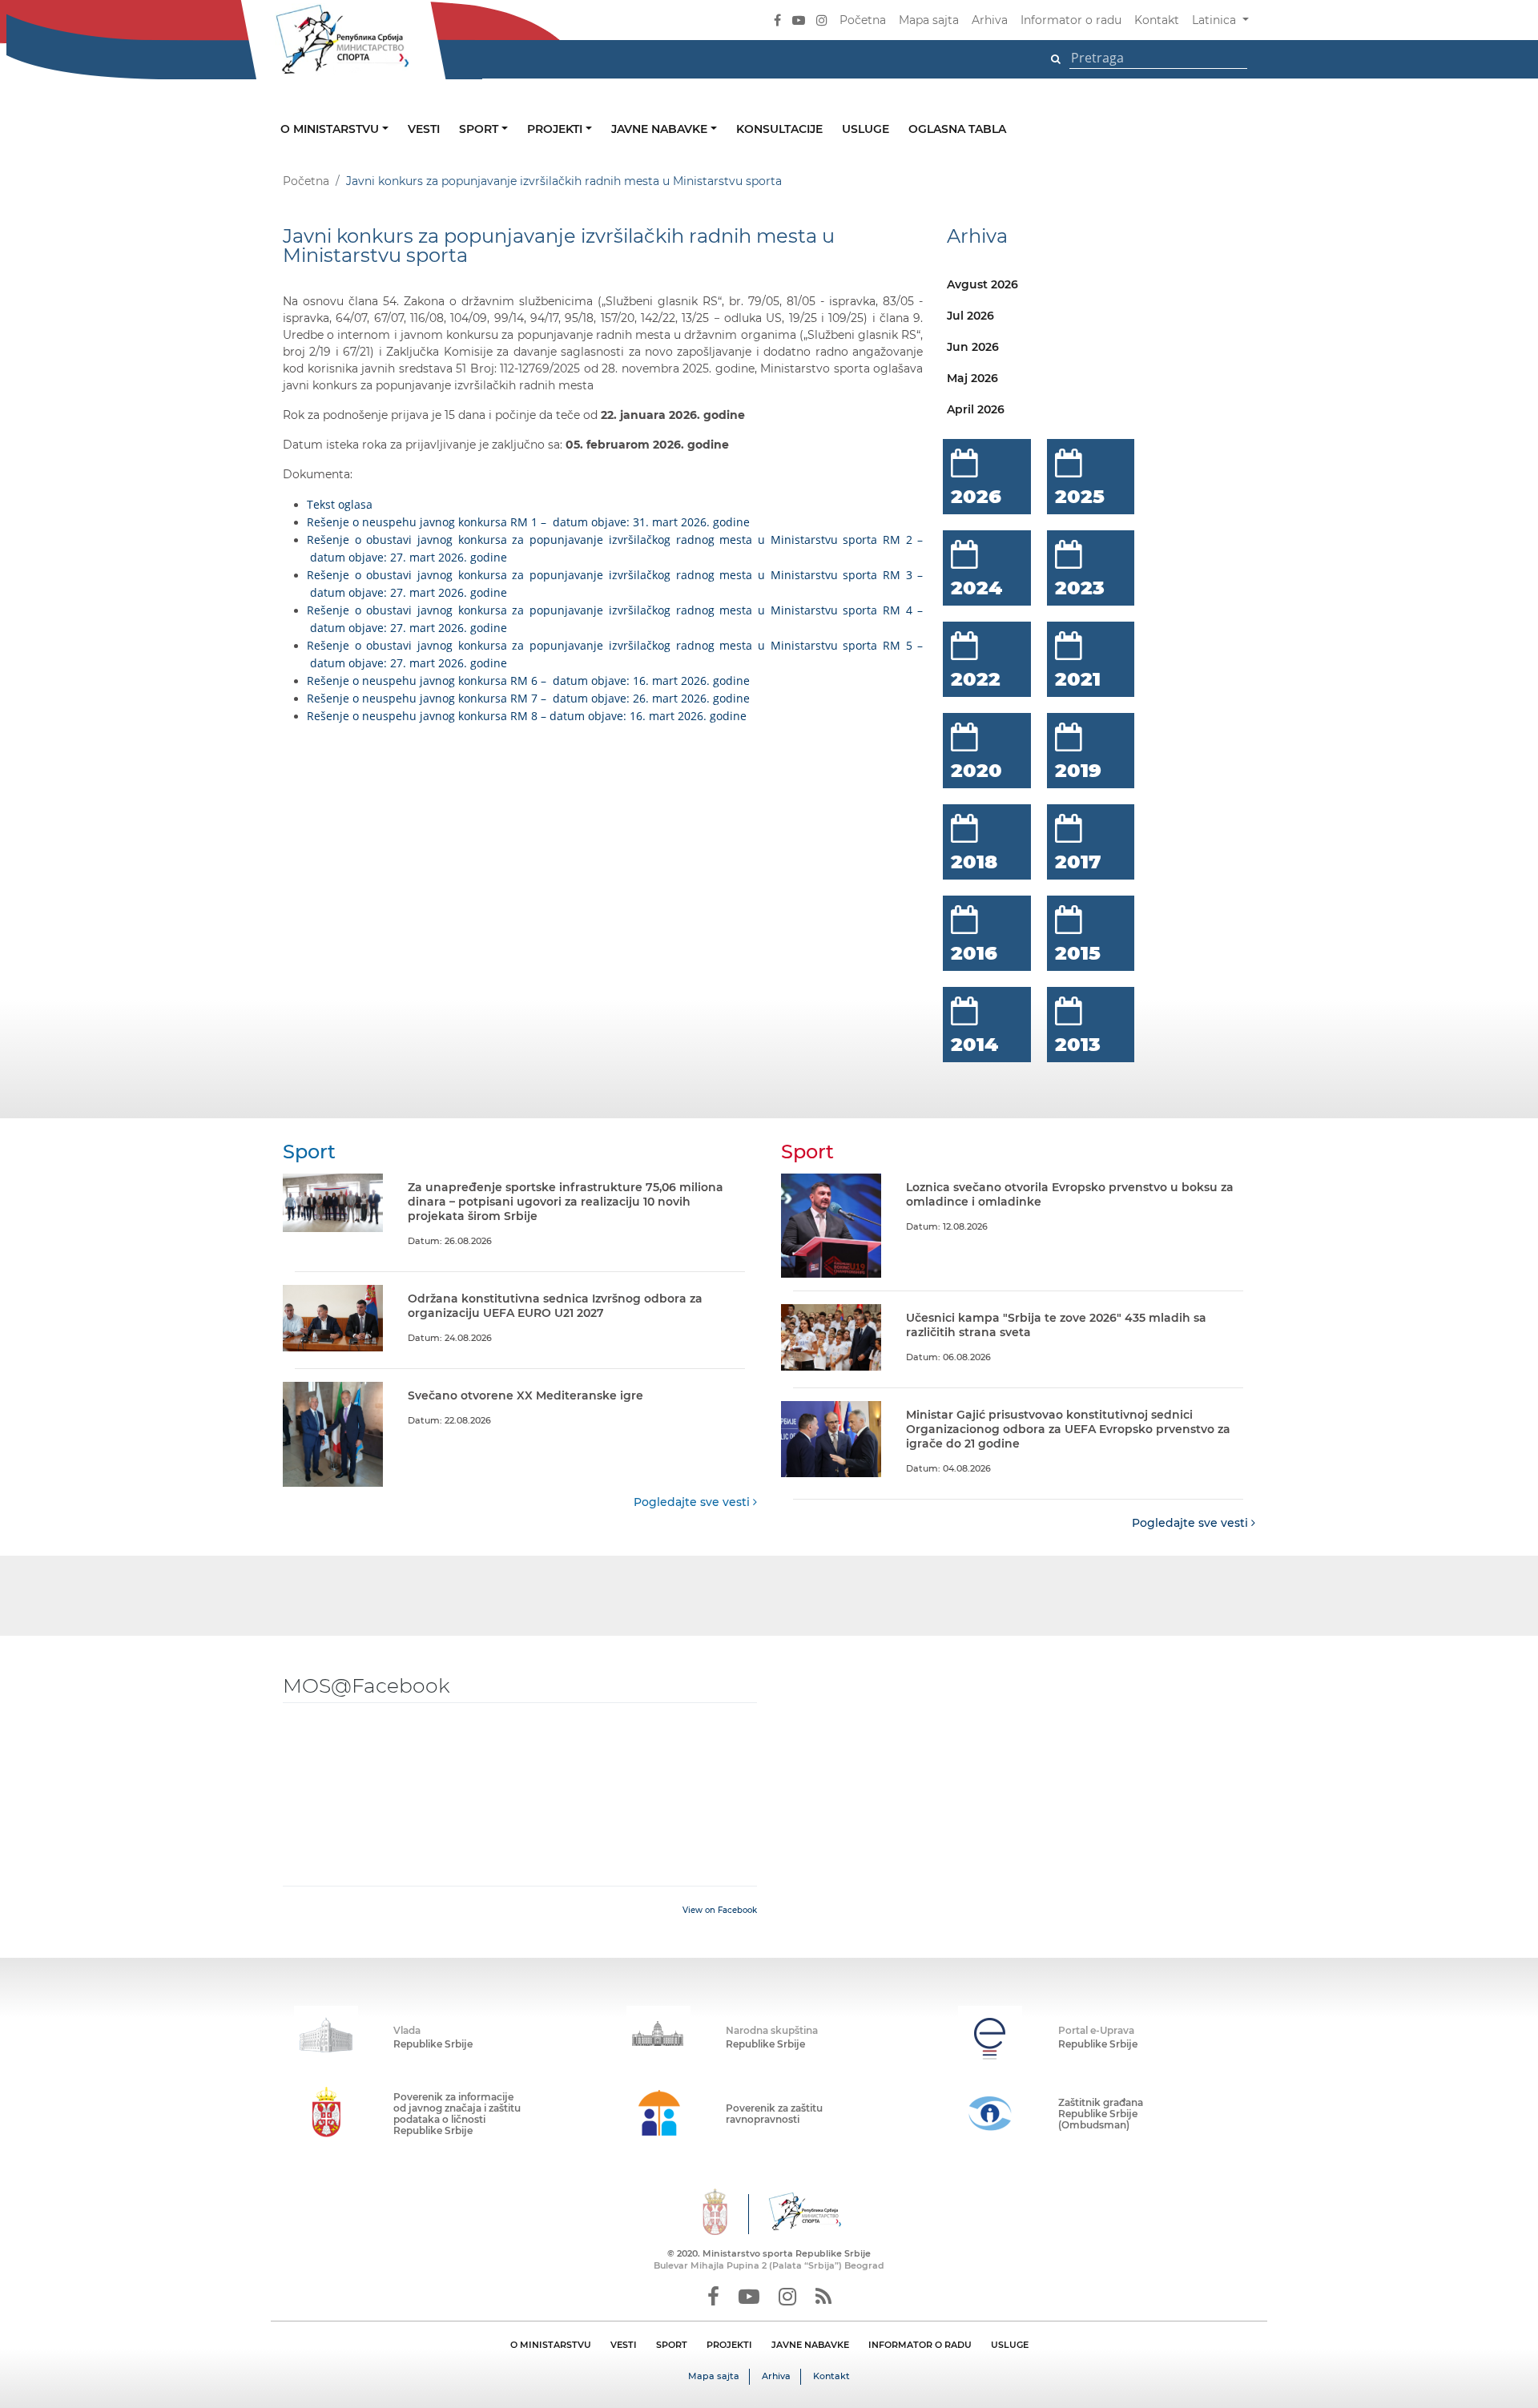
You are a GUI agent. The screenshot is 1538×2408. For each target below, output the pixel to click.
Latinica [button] (1216, 20)
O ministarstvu (331, 129)
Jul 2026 (970, 316)
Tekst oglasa (340, 504)
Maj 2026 (972, 378)
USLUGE (1010, 2345)
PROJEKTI (729, 2345)
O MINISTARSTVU (551, 2345)
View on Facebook (720, 1910)
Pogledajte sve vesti (693, 1502)
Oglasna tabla (957, 129)
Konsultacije (779, 129)
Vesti (424, 129)
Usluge (866, 129)
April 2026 (976, 409)
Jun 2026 (973, 347)
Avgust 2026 (982, 284)
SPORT (672, 2345)
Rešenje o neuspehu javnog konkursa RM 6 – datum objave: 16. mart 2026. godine (528, 681)
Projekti (556, 129)
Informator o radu (1071, 20)
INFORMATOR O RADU (920, 2345)
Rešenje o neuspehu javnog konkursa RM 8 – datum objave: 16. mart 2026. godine (527, 716)
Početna (863, 20)
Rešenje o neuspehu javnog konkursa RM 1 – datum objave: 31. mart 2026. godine (528, 522)
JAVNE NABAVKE (810, 2345)
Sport (480, 129)
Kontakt (1157, 20)
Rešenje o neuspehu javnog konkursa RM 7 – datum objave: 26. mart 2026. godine (528, 698)
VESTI (624, 2345)
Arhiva (990, 20)
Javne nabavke (661, 129)
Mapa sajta (929, 20)
